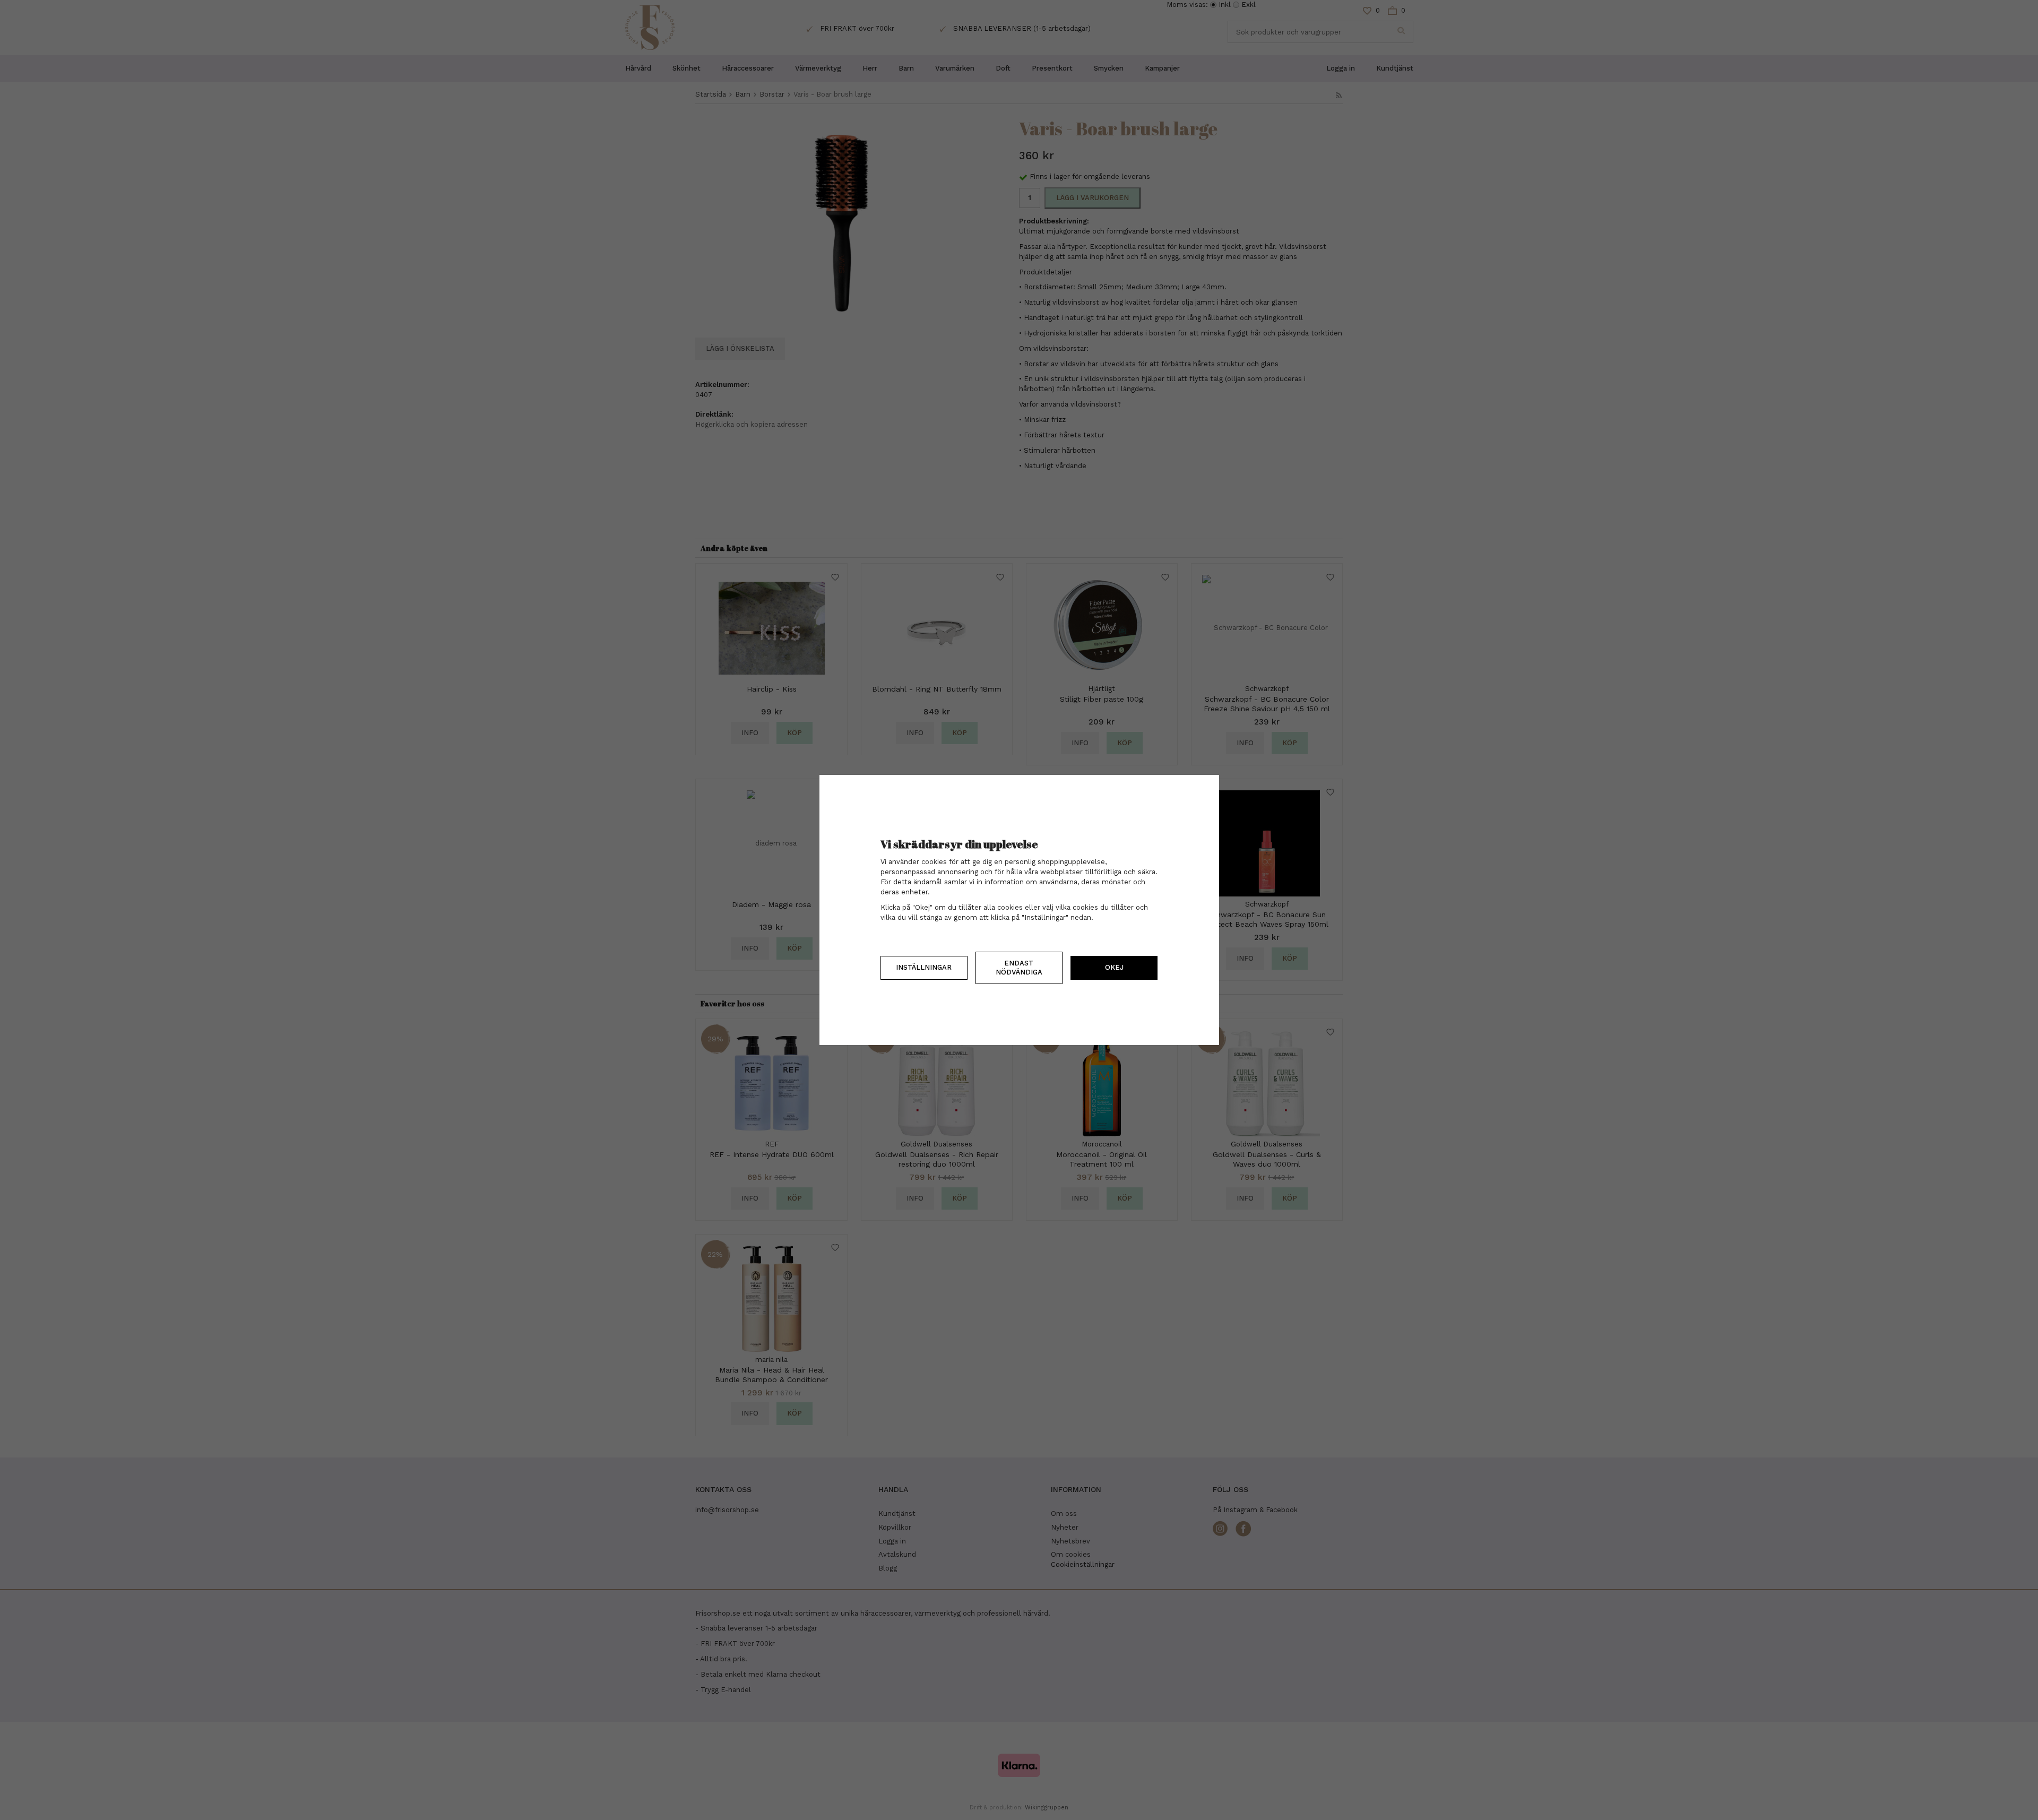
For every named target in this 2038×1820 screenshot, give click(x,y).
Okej (1114, 967)
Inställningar (924, 967)
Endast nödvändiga (1019, 967)
